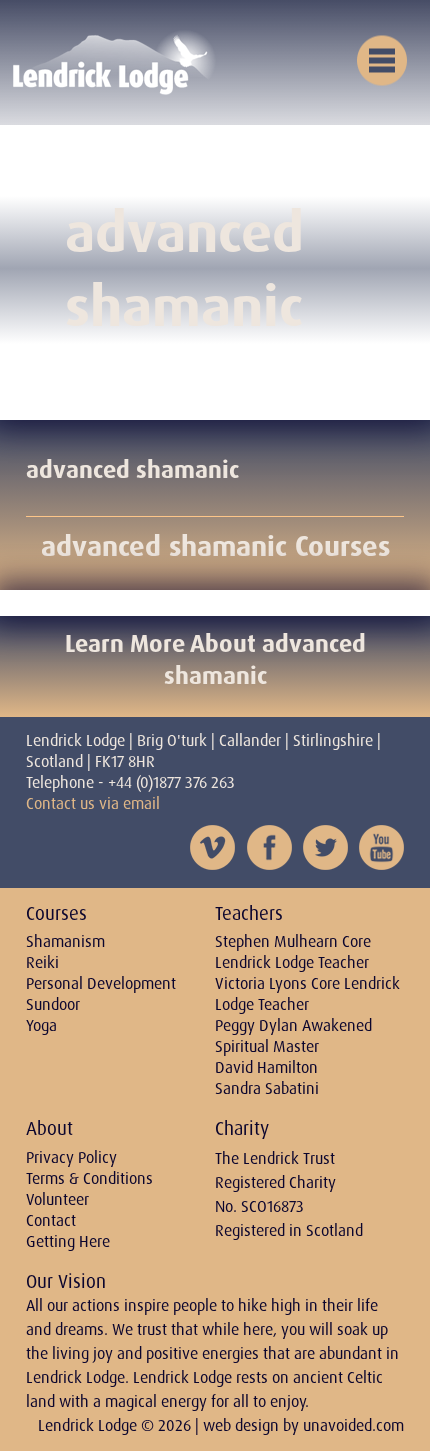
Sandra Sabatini (267, 1088)
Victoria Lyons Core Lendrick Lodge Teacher (307, 994)
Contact (51, 1220)
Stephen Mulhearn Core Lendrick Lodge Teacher (293, 952)
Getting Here (68, 1241)
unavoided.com (353, 1425)
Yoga (41, 1025)
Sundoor (53, 1004)
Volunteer (57, 1199)
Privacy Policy (71, 1157)
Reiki (42, 962)
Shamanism (65, 941)
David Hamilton (266, 1067)
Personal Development (101, 983)
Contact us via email (93, 803)
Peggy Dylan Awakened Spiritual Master (293, 1036)
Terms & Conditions (89, 1178)
